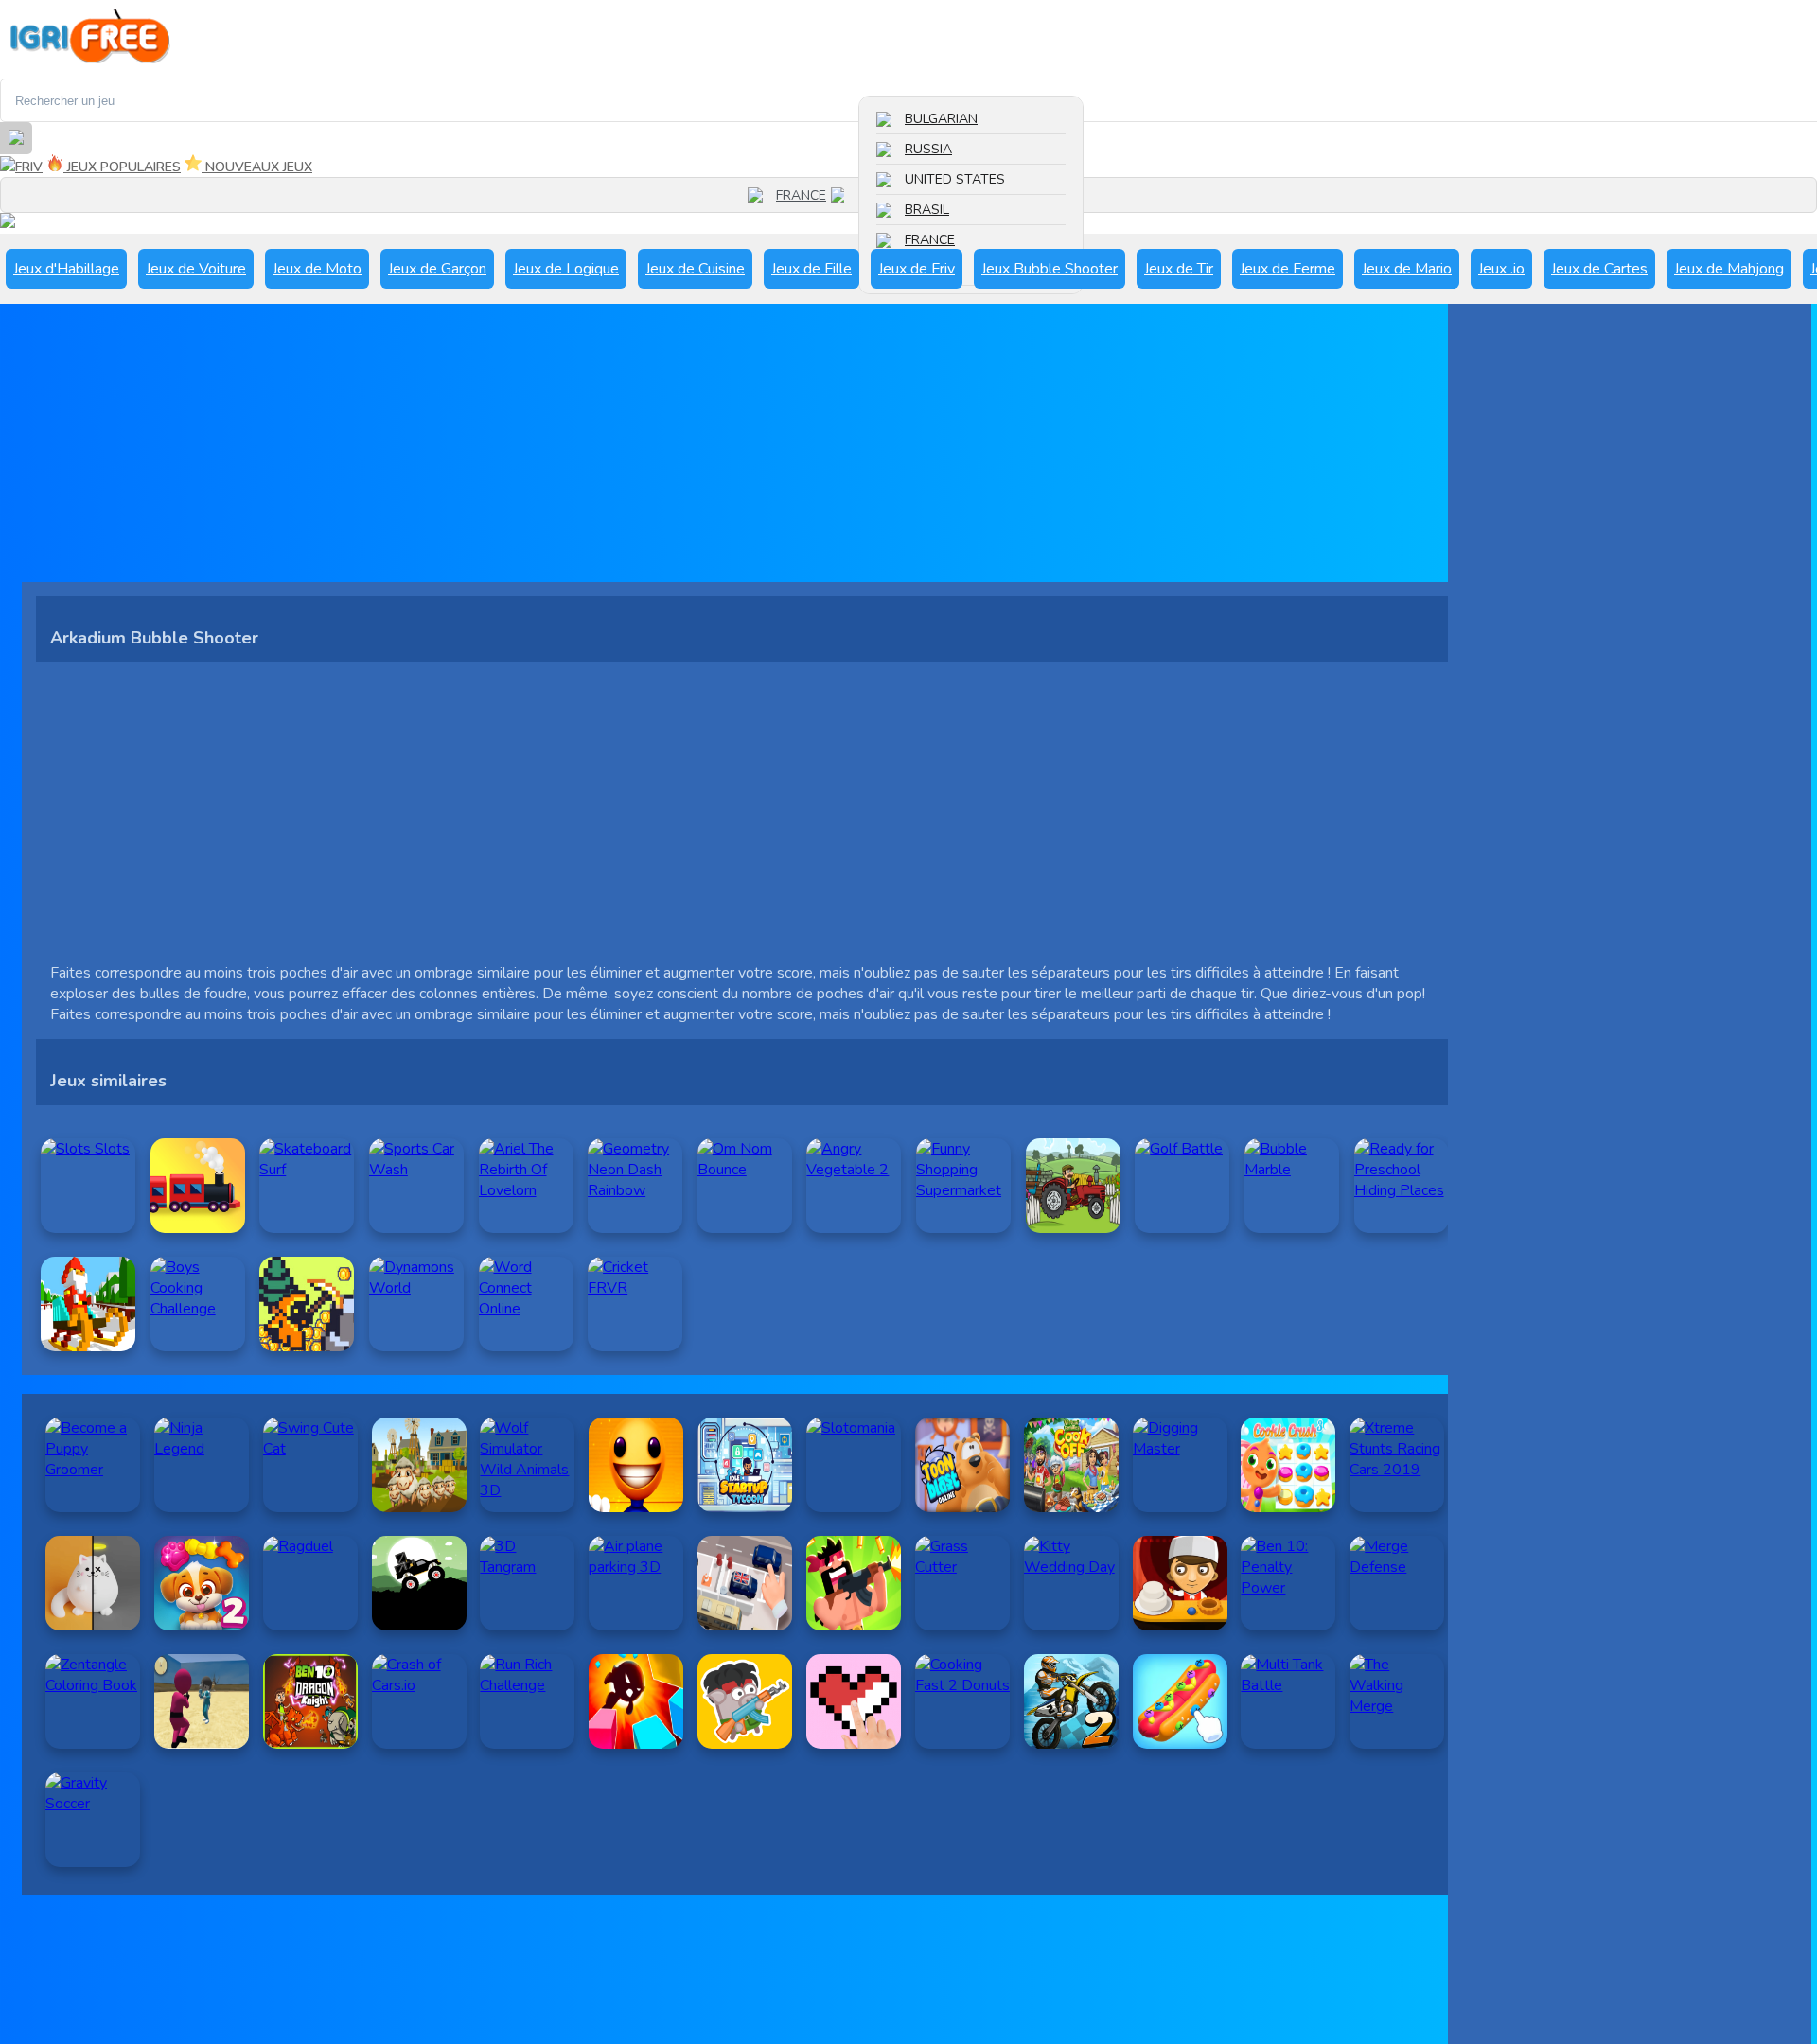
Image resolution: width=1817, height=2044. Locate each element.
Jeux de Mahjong (1729, 269)
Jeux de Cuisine (695, 269)
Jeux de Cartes (1599, 269)
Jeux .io (1501, 269)
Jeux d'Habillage (66, 269)
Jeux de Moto (317, 269)
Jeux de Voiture (196, 269)
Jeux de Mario (1407, 269)
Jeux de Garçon (437, 269)
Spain (923, 270)
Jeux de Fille (811, 269)
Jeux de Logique (566, 269)
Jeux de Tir (1179, 269)
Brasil (927, 210)
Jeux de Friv (917, 269)
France (930, 240)
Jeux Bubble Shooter (1050, 269)
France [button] (801, 195)
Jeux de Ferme (1288, 269)
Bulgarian (941, 119)
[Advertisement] (590, 449)
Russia (928, 149)
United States (955, 179)
